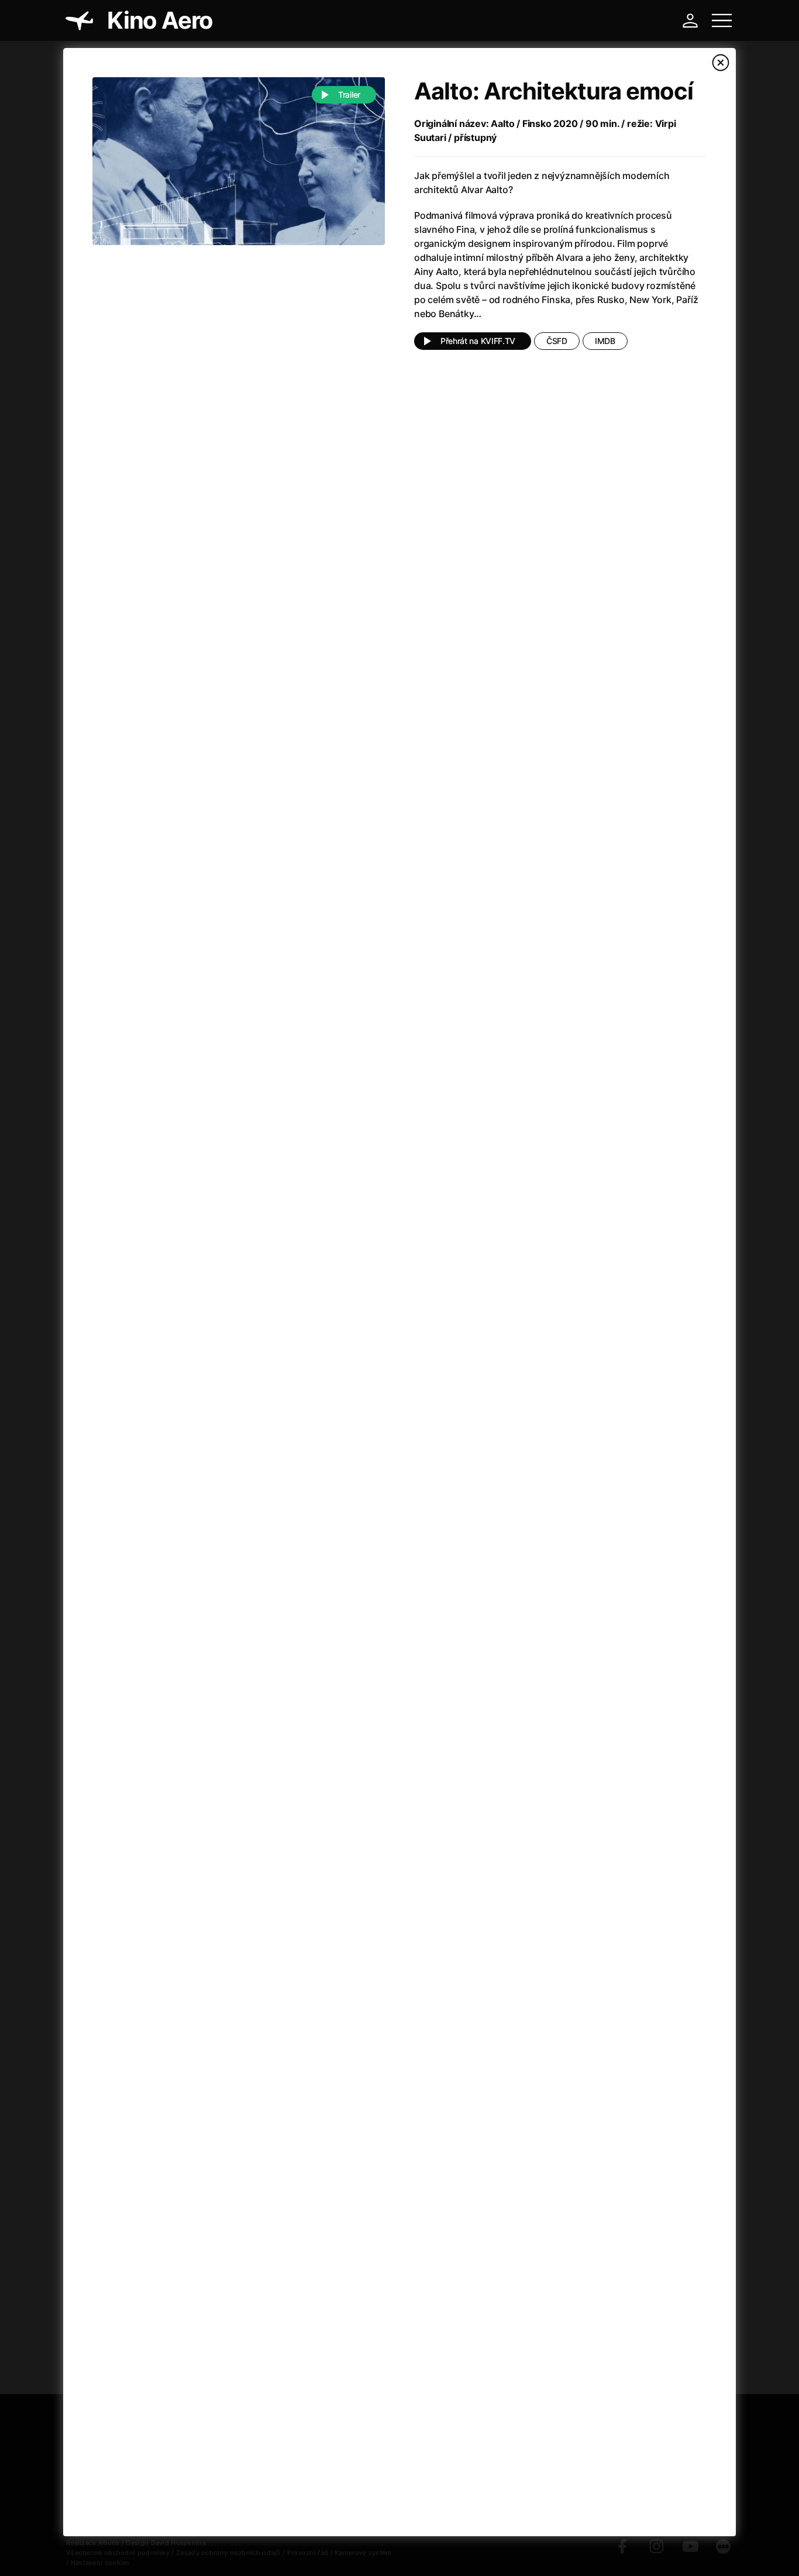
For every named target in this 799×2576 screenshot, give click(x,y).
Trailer (349, 94)
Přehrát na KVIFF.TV (478, 341)
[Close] (721, 63)
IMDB (605, 341)
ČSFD (557, 341)
